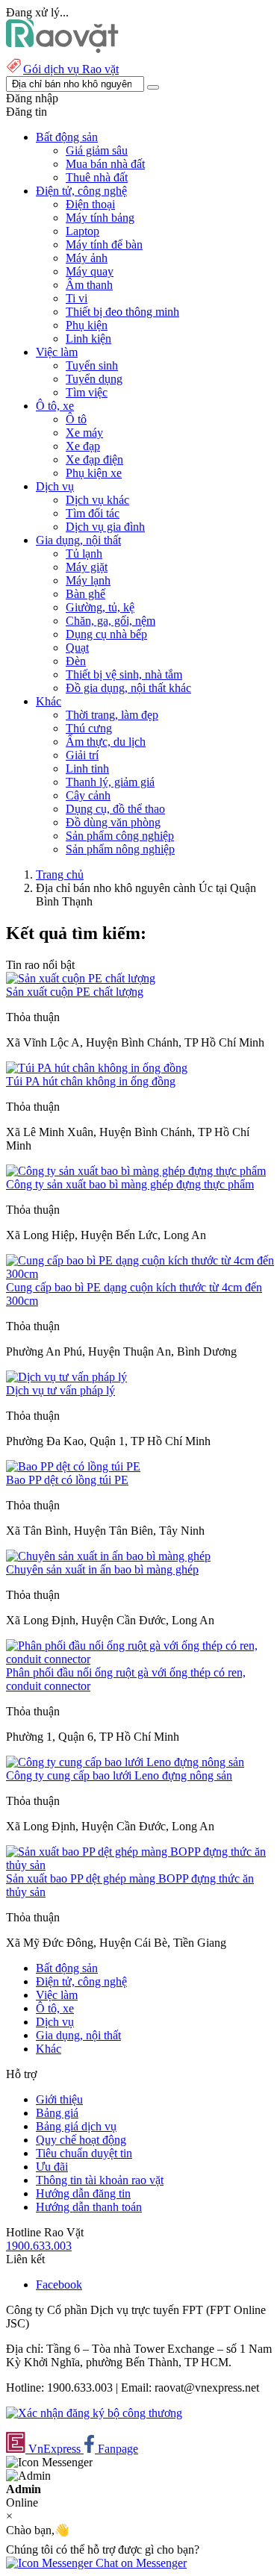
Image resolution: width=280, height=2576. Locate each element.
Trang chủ (60, 874)
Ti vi (77, 298)
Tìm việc (87, 392)
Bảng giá (57, 2113)
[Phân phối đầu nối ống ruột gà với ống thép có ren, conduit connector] (140, 1659)
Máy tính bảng (100, 218)
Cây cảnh (88, 795)
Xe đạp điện (94, 459)
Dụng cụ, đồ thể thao (115, 809)
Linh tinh (87, 768)
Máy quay (90, 271)
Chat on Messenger (140, 2563)
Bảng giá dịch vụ (76, 2126)
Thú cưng (89, 728)
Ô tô (76, 419)
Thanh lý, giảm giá (110, 782)
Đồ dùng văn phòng (113, 822)
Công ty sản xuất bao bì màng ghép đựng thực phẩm (130, 1184)
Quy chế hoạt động (81, 2140)
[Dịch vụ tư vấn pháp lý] (66, 1377)
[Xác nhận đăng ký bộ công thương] (94, 2413)
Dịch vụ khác (97, 500)
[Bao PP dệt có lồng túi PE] (73, 1466)
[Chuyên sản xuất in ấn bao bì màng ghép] (108, 1556)
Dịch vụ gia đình (105, 527)
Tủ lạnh (84, 553)
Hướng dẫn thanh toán (89, 2207)
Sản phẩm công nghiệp (120, 836)
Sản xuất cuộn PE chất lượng (75, 992)
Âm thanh (89, 285)
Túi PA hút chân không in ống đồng (91, 1081)
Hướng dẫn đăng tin (83, 2193)
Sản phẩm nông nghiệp (120, 849)
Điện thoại (90, 204)
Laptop (83, 231)
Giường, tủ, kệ (100, 607)
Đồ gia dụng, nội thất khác (128, 688)
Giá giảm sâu (97, 150)
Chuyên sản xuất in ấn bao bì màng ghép (102, 1569)
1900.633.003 (39, 2246)
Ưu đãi (52, 2167)
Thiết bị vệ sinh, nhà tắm (124, 674)
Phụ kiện (87, 325)
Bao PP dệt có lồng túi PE (67, 1480)
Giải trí (82, 755)
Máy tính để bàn (104, 244)
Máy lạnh (88, 580)
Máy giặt (87, 567)
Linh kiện (88, 339)
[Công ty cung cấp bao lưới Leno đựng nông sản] (125, 1762)
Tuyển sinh (92, 365)
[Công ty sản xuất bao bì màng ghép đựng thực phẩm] (136, 1171)
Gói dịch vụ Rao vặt (71, 69)
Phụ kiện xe (94, 473)
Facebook (59, 2285)
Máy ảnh (87, 258)
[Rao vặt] (62, 49)
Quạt (77, 648)
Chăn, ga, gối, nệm (111, 621)
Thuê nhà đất (97, 177)
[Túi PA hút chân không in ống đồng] (97, 1068)
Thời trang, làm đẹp (112, 715)
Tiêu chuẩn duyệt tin (84, 2153)
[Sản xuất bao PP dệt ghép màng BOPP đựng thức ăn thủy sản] (140, 1865)
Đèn (76, 661)
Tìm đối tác (93, 513)
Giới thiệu (59, 2099)
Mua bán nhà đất (105, 164)
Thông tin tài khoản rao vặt (100, 2180)
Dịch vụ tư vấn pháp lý (60, 1390)
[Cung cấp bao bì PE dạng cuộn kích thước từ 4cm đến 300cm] (140, 1274)
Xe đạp (83, 446)
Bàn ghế (85, 594)
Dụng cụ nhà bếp (106, 634)
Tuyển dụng (94, 379)
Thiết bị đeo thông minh (122, 312)
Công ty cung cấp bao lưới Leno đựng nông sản (119, 1775)
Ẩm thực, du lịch (106, 742)
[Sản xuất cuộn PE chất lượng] (81, 978)
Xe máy (84, 433)
